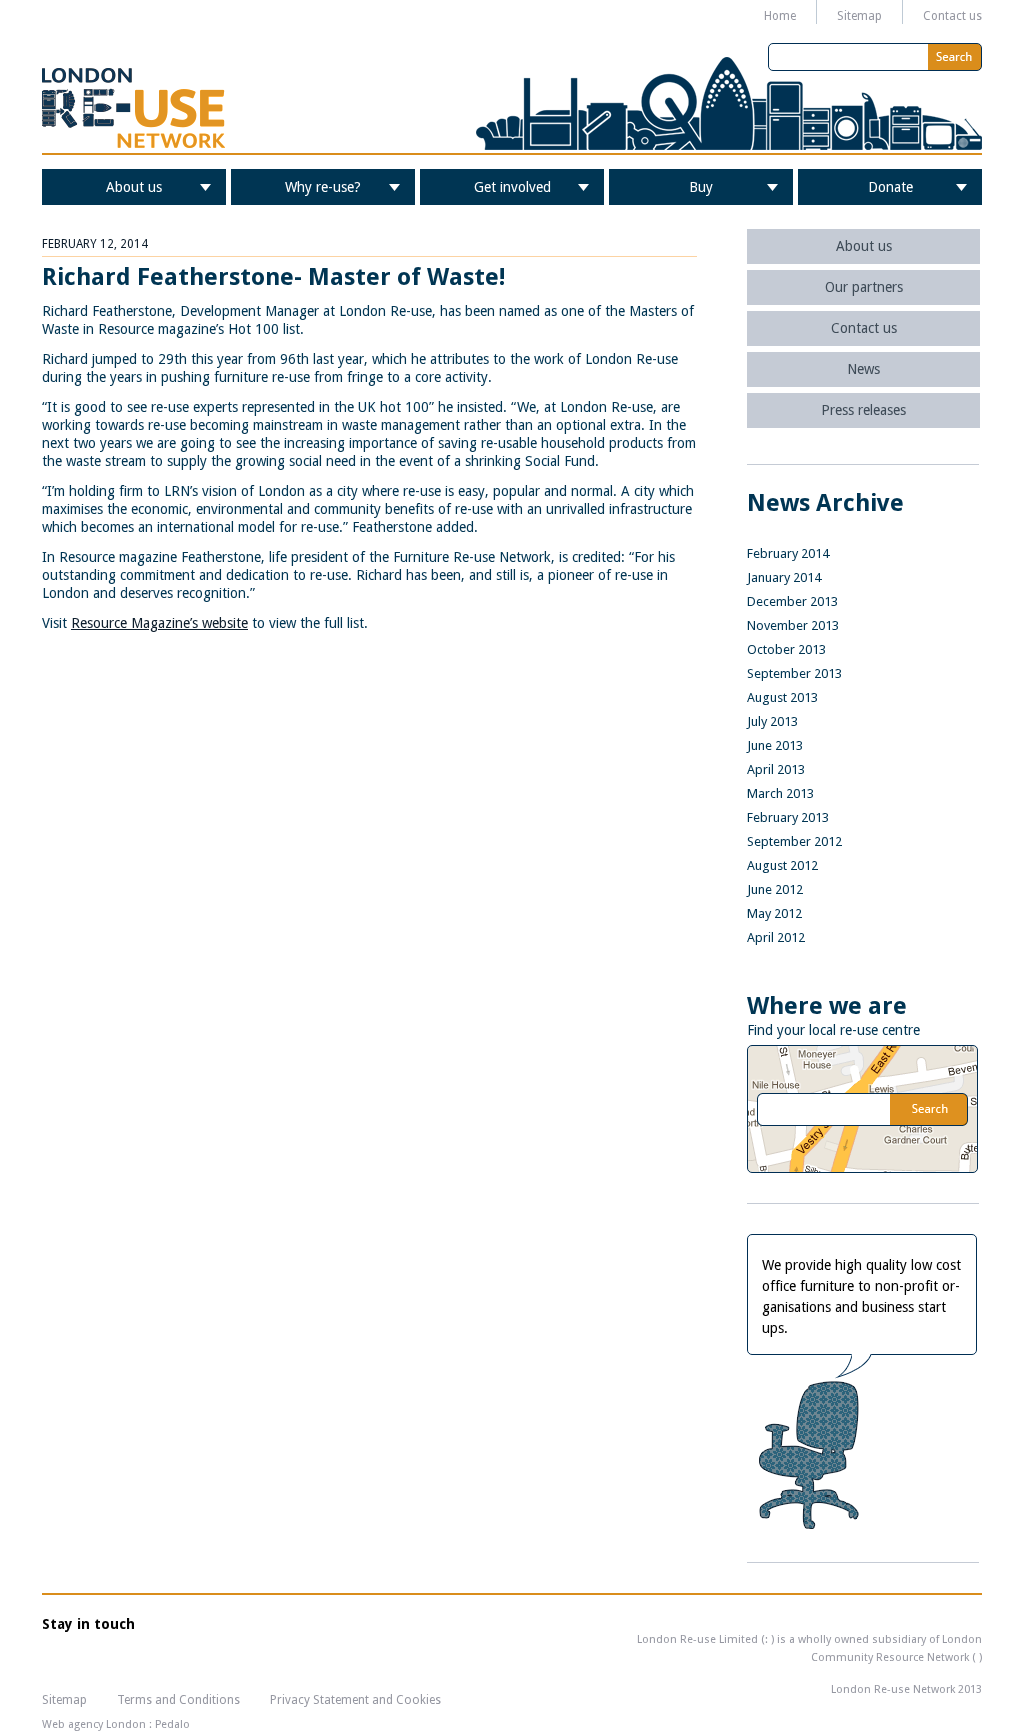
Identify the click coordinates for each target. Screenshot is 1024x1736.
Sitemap (859, 16)
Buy (701, 187)
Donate (890, 187)
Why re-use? (323, 187)
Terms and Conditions (178, 1700)
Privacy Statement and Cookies (355, 1700)
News (863, 369)
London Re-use (133, 108)
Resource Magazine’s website (159, 623)
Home (780, 16)
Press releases (863, 410)
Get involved (512, 187)
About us (134, 187)
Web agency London (94, 1724)
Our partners (864, 287)
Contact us (952, 16)
